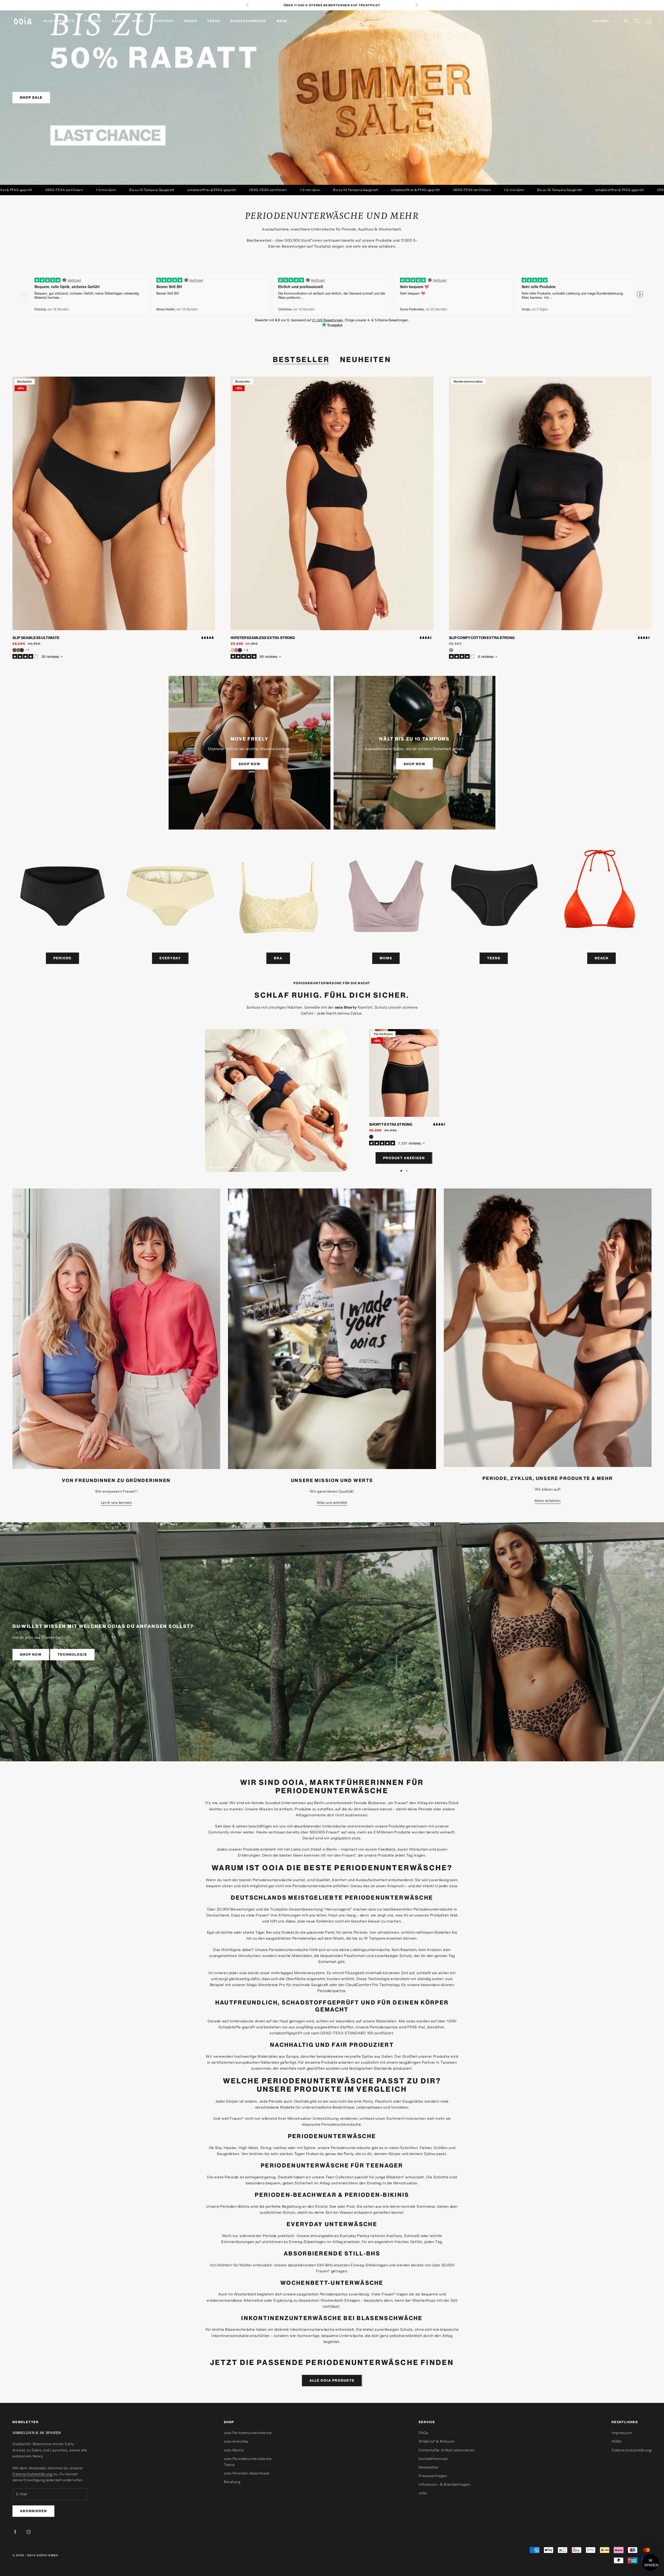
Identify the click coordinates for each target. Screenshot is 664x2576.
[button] (651, 2563)
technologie (72, 1654)
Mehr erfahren (548, 1501)
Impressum (622, 2433)
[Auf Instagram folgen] (29, 2532)
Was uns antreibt (332, 1503)
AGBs (617, 2441)
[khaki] (15, 650)
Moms (138, 21)
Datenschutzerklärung (32, 2474)
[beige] (233, 650)
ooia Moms (234, 2450)
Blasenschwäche (248, 21)
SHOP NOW (250, 764)
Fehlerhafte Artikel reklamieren (447, 2450)
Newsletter (429, 2467)
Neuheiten (366, 359)
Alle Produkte (59, 21)
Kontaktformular (433, 2459)
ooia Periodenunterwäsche (248, 2433)
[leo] (18, 650)
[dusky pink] (236, 650)
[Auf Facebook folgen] (15, 2532)
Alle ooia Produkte (332, 2380)
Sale (117, 21)
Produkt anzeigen (404, 1158)
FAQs (423, 2433)
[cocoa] (22, 650)
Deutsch (601, 21)
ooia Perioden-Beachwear (247, 2473)
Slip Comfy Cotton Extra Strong (482, 638)
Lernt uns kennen (116, 1503)
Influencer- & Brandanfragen (444, 2484)
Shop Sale (31, 97)
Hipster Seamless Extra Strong (263, 638)
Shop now (31, 1654)
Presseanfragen (433, 2476)
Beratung (232, 2482)
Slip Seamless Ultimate (36, 638)
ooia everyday (236, 2441)
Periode (93, 21)
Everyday (164, 21)
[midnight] (240, 650)
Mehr (282, 21)
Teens (214, 21)
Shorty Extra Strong (391, 1124)
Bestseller (301, 359)
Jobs (423, 2493)
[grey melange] (451, 650)
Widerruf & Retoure (437, 2441)
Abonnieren (33, 2511)
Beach (191, 21)
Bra (278, 958)
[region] (332, 98)
